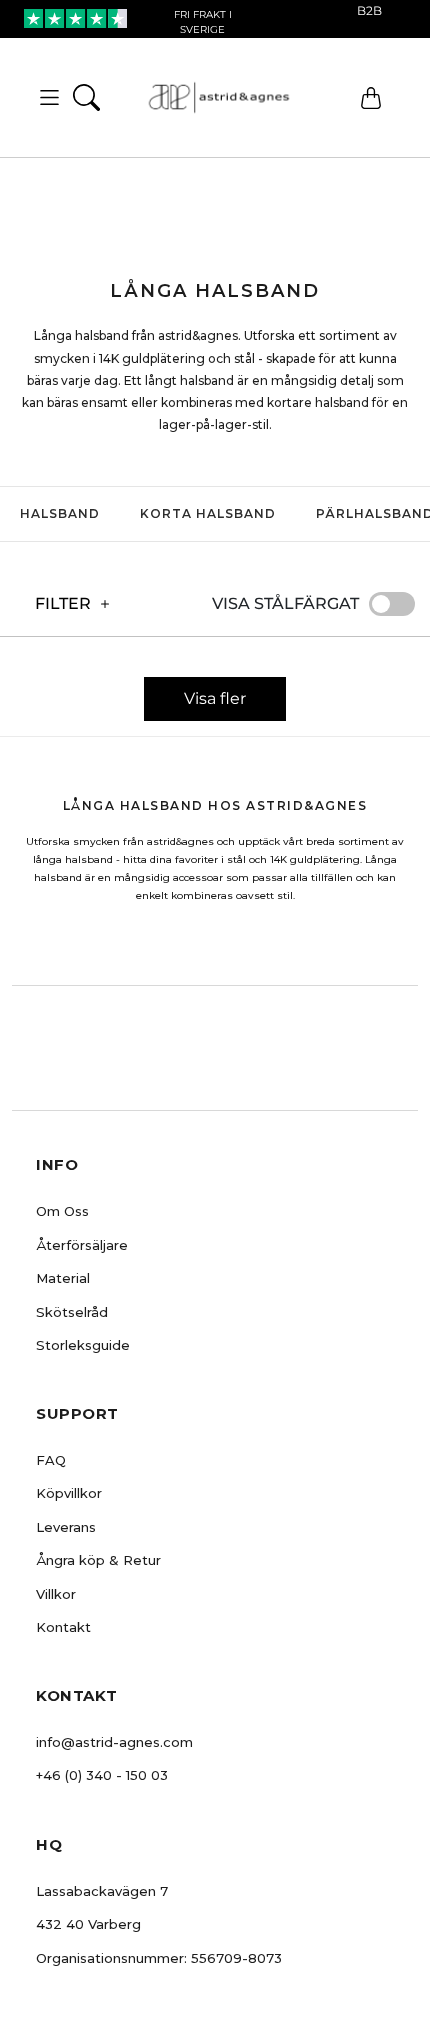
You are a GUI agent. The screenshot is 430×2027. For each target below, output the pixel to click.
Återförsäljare (82, 1245)
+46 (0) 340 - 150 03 (102, 1775)
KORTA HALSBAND (208, 513)
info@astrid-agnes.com (114, 1742)
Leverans (66, 1527)
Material (63, 1278)
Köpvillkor (69, 1493)
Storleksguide (83, 1345)
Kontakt (63, 1627)
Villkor (56, 1594)
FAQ (51, 1460)
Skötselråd (72, 1312)
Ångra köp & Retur (98, 1560)
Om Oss (62, 1211)
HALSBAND (60, 513)
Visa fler (215, 698)
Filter (63, 603)
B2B (369, 10)
